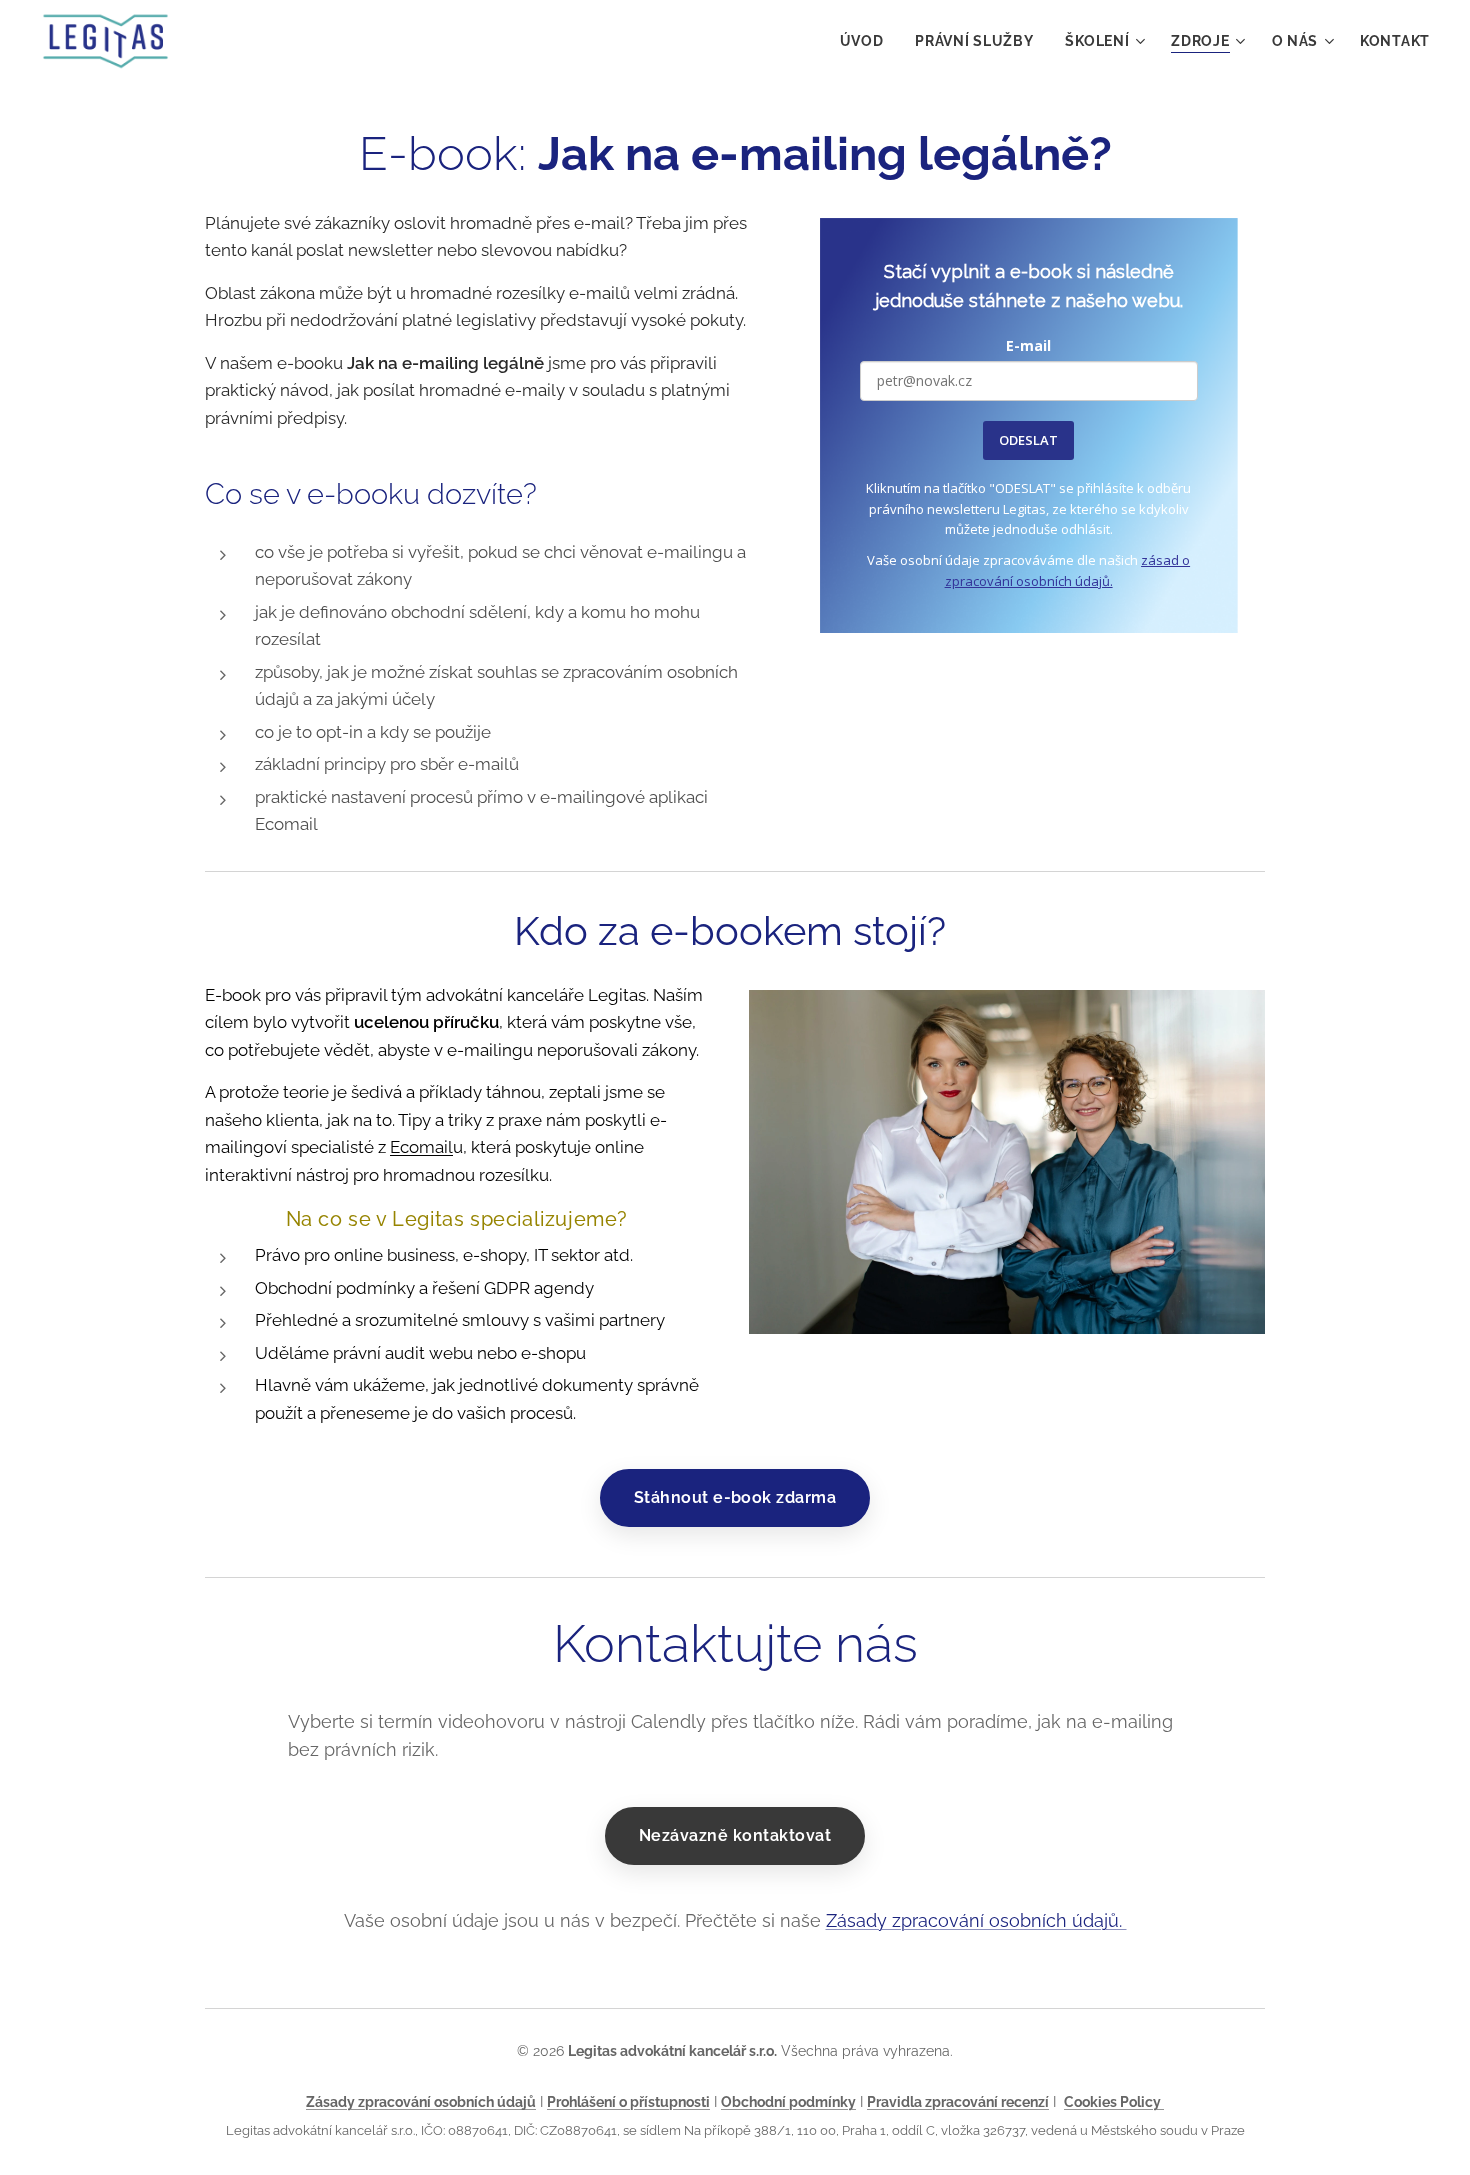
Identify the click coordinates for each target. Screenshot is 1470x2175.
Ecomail (421, 1147)
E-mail (1028, 345)
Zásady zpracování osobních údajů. (976, 1920)
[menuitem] (867, 41)
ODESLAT (1028, 440)
